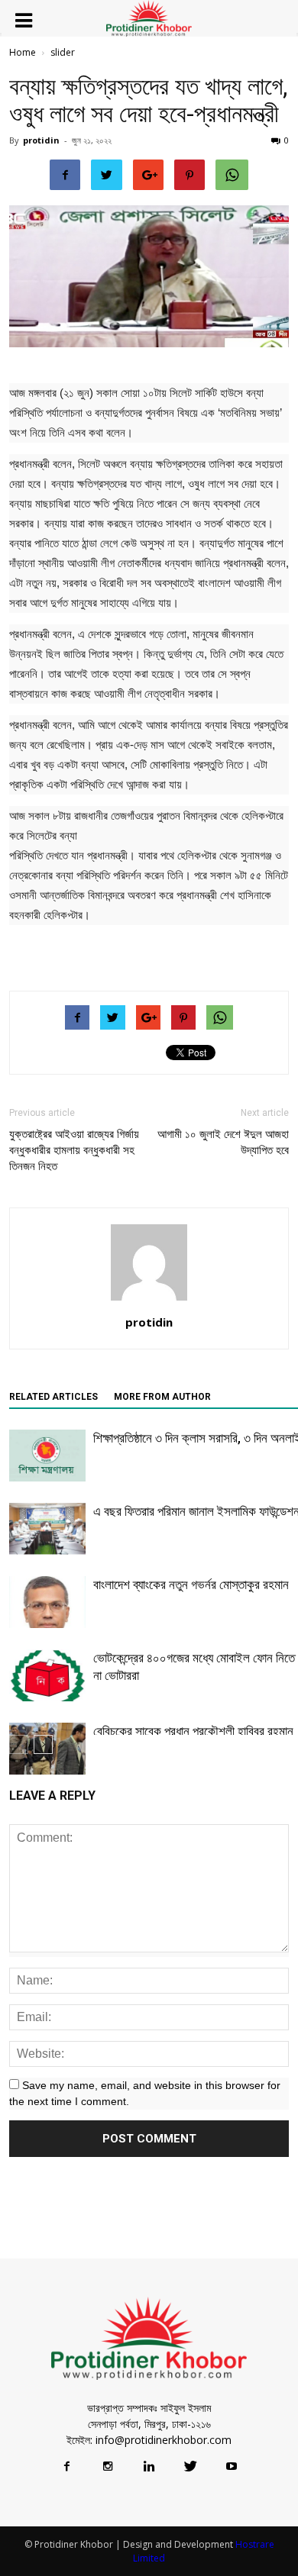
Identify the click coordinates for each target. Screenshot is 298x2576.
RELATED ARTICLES (53, 1397)
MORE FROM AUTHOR (162, 1397)
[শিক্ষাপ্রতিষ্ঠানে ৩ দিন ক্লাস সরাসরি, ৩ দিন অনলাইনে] (47, 1456)
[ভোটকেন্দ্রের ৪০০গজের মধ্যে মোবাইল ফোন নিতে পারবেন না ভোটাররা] (47, 1676)
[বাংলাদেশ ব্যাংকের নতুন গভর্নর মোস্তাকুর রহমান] (47, 1602)
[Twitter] (190, 2467)
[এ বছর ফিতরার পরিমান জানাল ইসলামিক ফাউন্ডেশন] (47, 1529)
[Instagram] (108, 2467)
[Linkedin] (149, 2467)
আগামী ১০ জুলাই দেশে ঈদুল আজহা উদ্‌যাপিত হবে (223, 1142)
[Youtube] (232, 2467)
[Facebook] (66, 2467)
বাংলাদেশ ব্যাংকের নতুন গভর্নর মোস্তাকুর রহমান (191, 1585)
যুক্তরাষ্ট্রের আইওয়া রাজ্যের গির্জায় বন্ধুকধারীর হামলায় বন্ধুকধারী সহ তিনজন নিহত (74, 1150)
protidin (41, 140)
